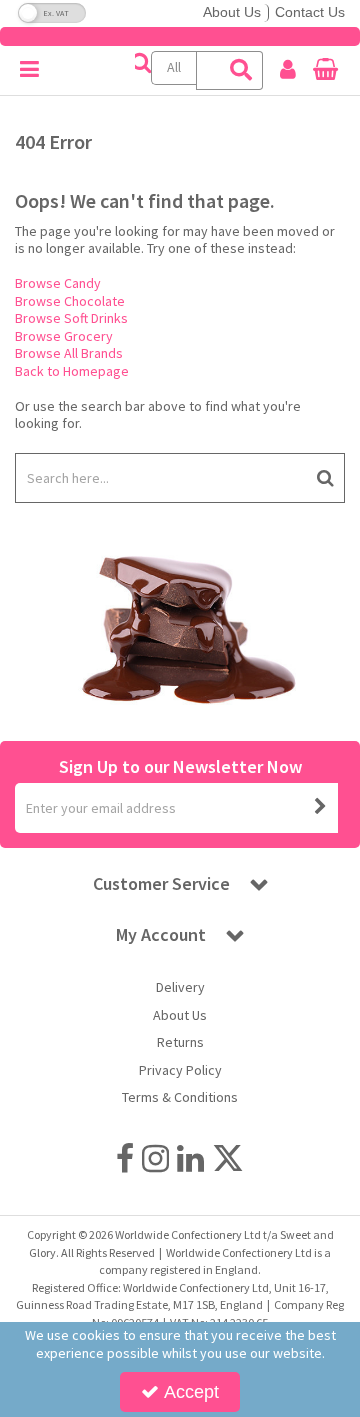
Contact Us (310, 12)
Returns (180, 1042)
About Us (232, 12)
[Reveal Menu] (29, 70)
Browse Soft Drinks (71, 318)
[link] (125, 1159)
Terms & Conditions (180, 1097)
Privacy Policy (180, 1070)
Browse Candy (58, 283)
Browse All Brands (69, 353)
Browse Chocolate (70, 301)
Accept (191, 1392)
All (174, 67)
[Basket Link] (326, 72)
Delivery (180, 987)
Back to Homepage (72, 371)
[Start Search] (325, 478)
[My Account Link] (287, 70)
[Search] (241, 70)
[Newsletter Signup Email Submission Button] (321, 808)
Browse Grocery (64, 336)
